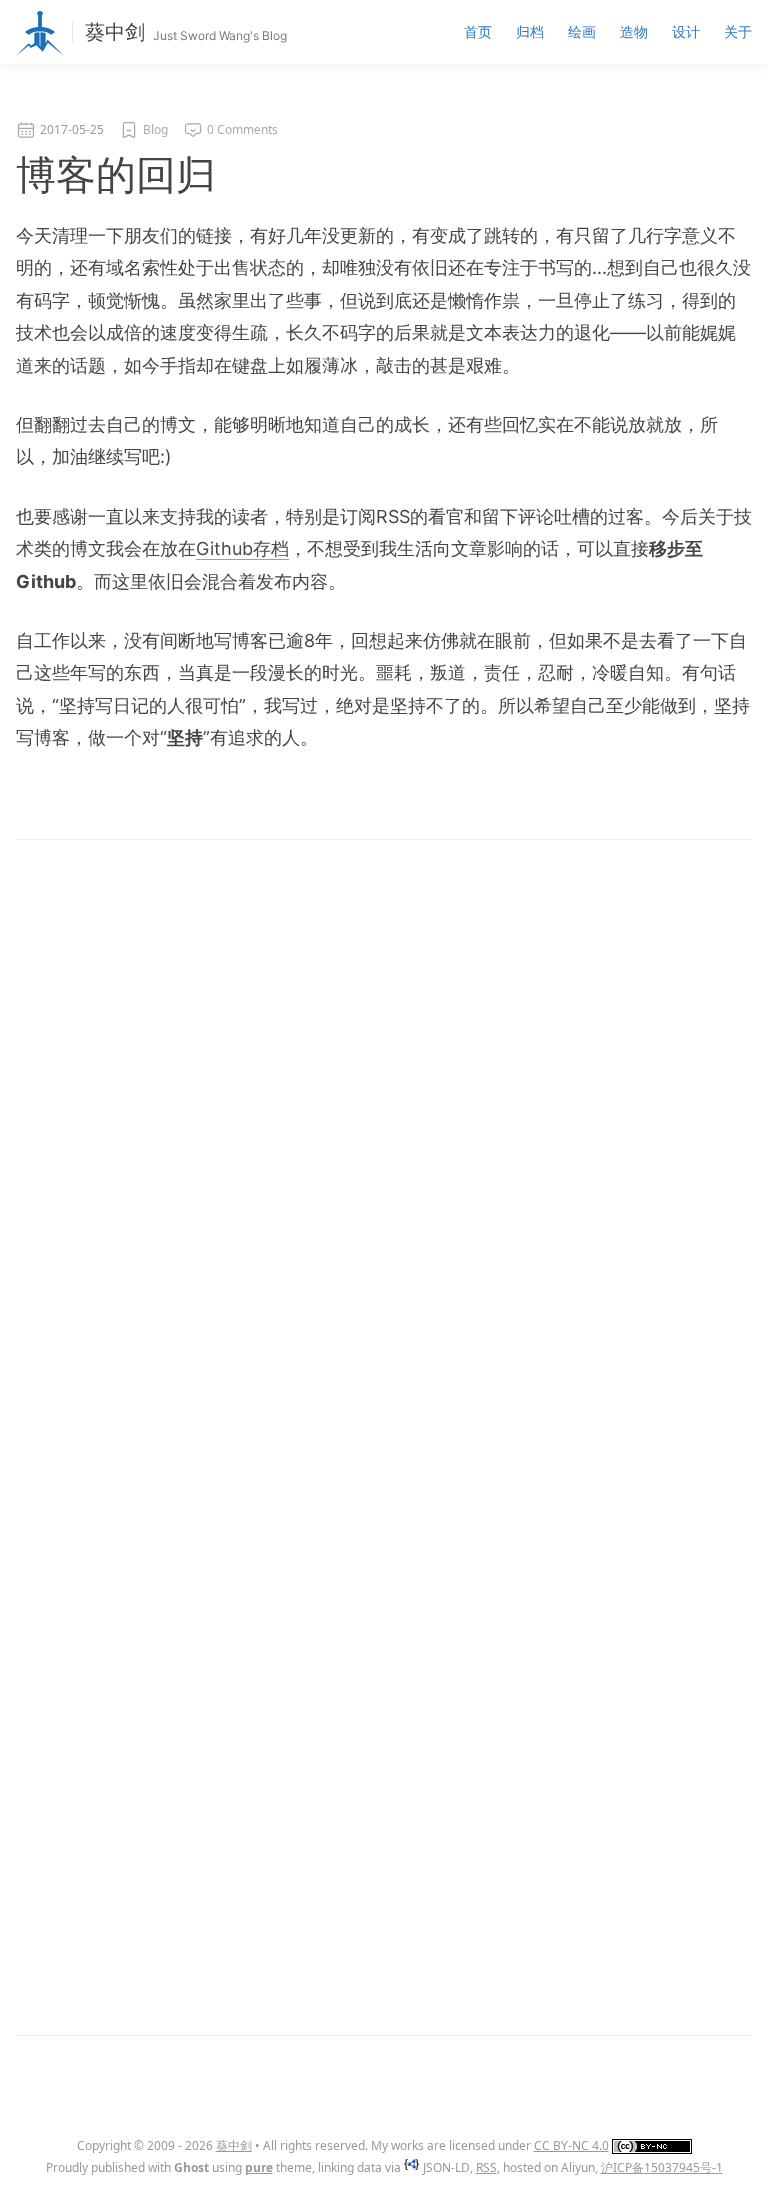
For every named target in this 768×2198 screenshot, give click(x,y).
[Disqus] (384, 1173)
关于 (738, 31)
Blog (155, 129)
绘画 (582, 31)
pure (259, 2167)
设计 (686, 31)
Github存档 (242, 548)
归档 (530, 31)
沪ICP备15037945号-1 (662, 2167)
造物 (634, 31)
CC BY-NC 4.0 (571, 2145)
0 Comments (242, 129)
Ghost (191, 2167)
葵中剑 (115, 32)
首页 (478, 31)
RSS (486, 2167)
